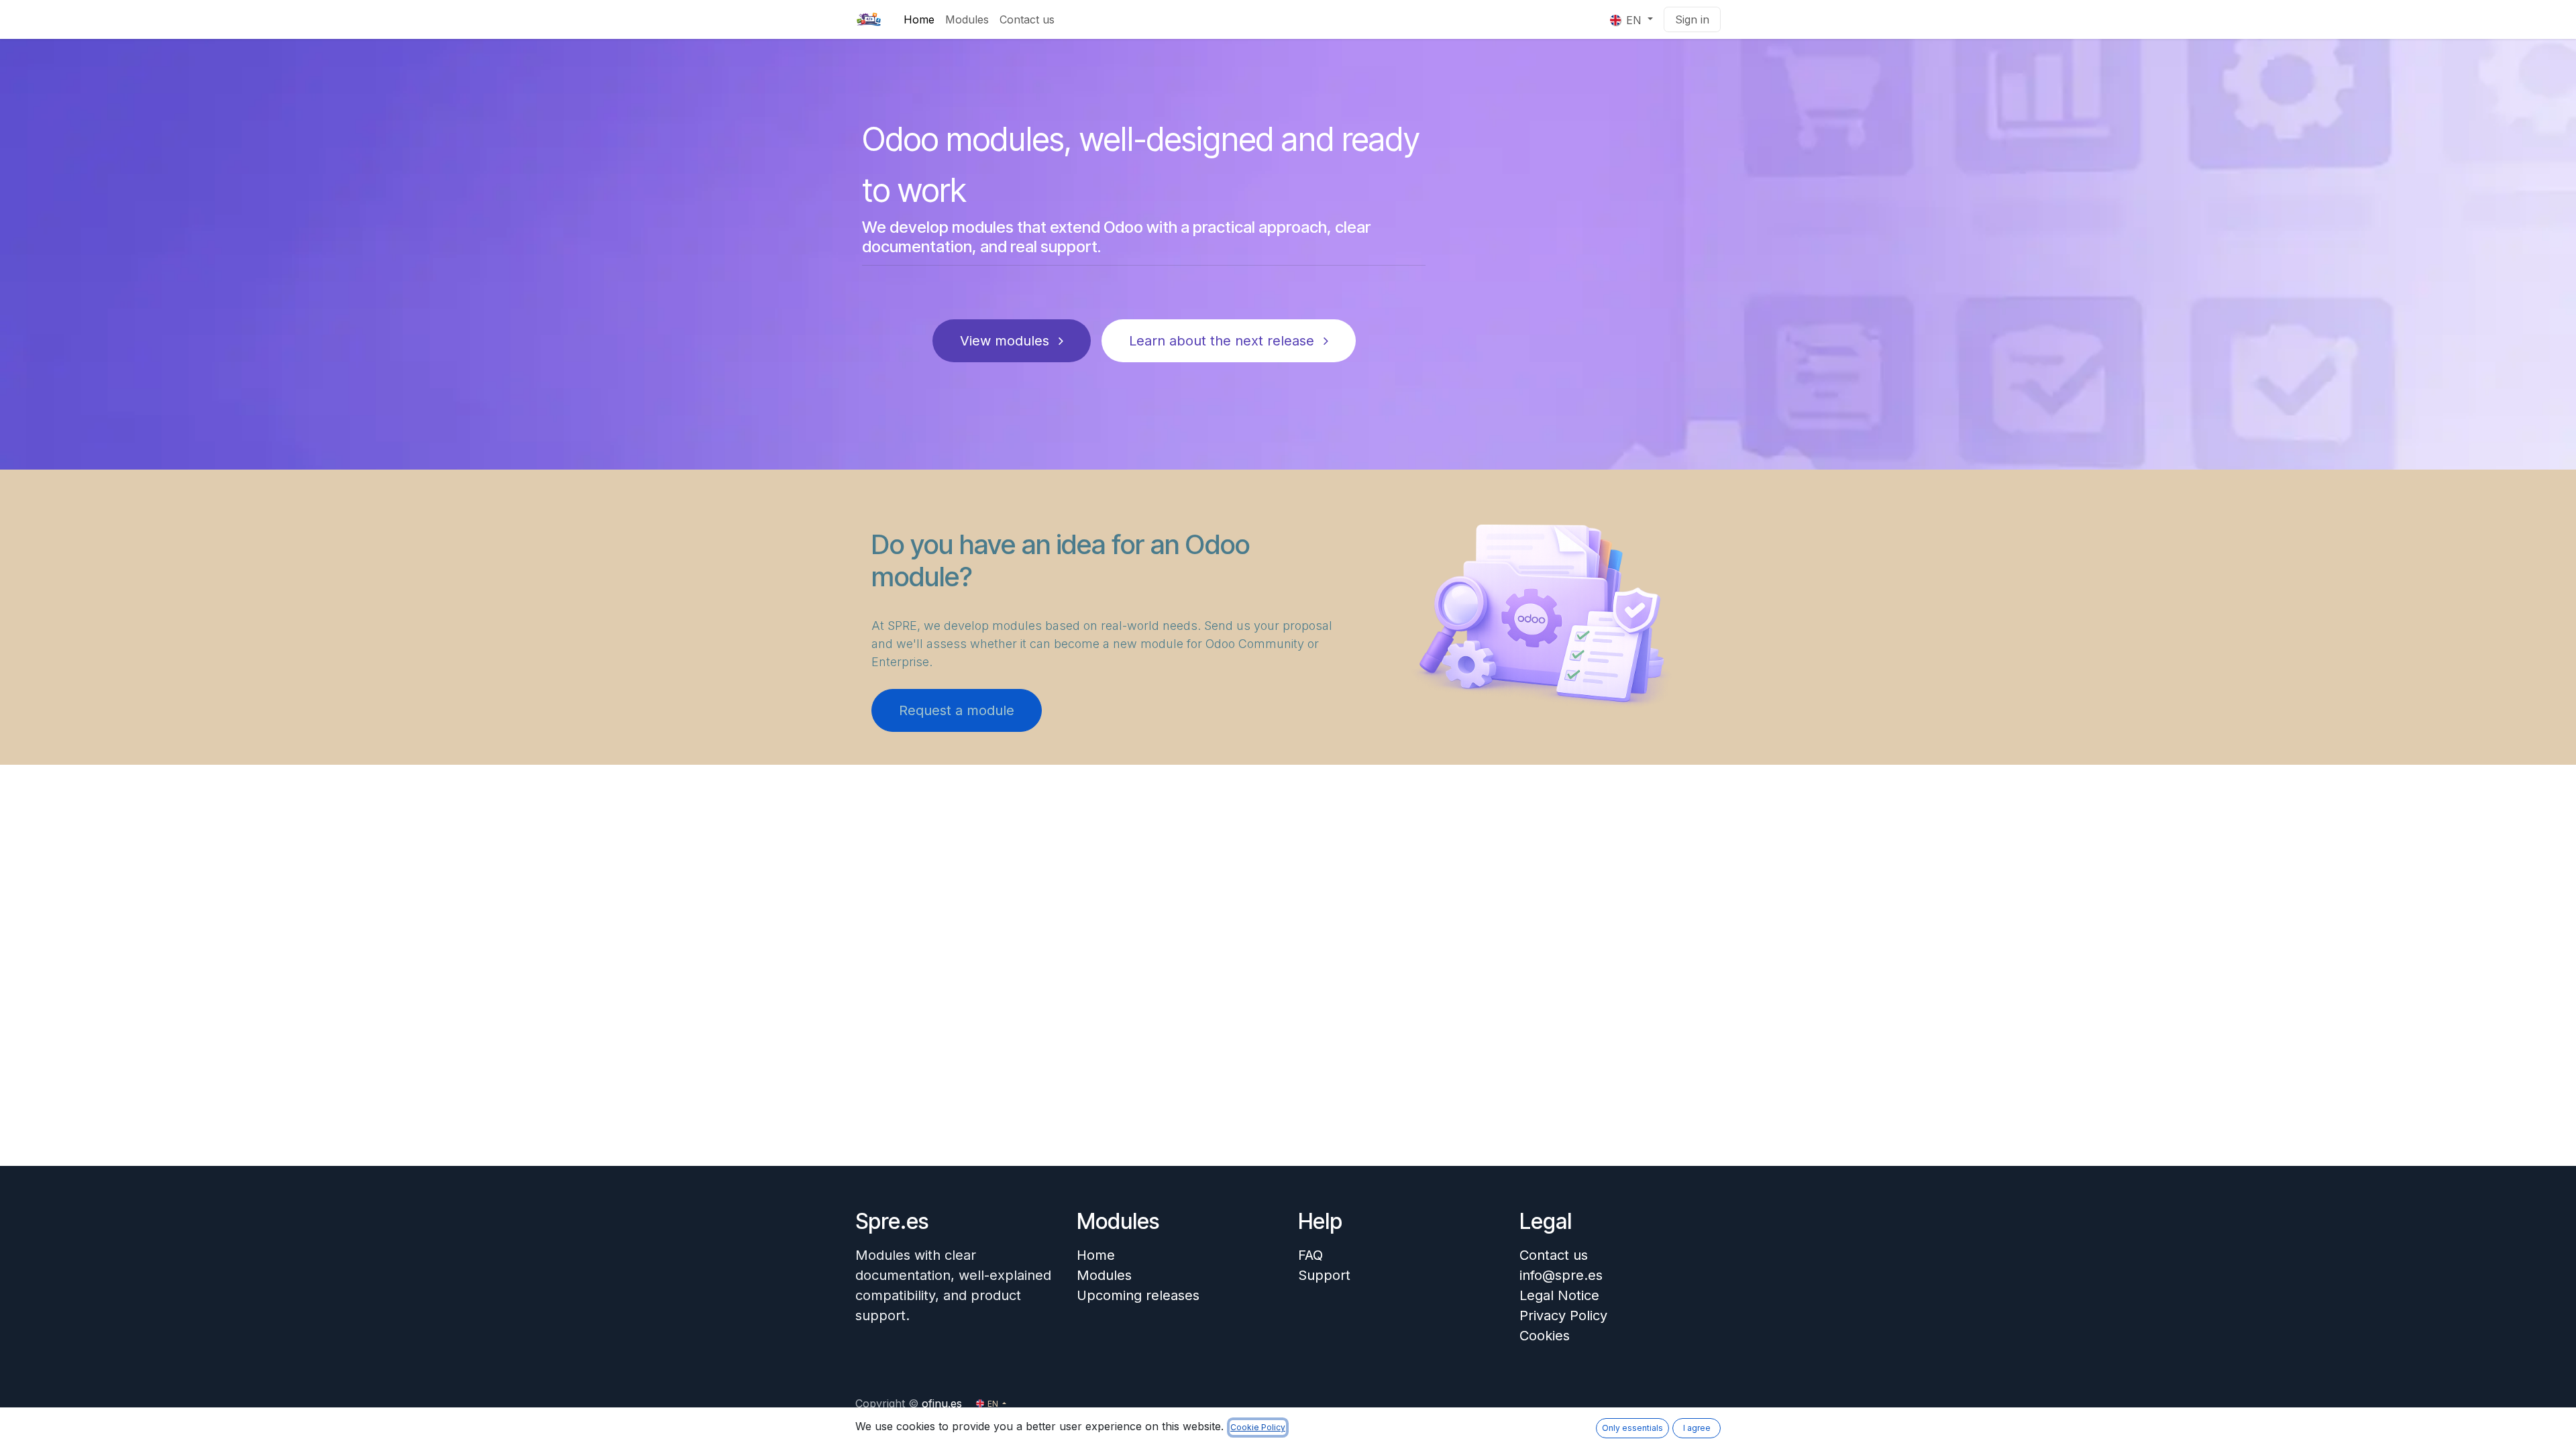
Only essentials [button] (1632, 1428)
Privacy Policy (1563, 1316)
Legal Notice (1559, 1295)
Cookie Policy (1258, 1427)
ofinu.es (942, 1403)
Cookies (1545, 1336)
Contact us (1554, 1255)
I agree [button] (1697, 1428)
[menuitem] (919, 19)
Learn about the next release (1224, 341)
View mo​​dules (1007, 341)
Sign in (1692, 19)
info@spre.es (1561, 1275)
